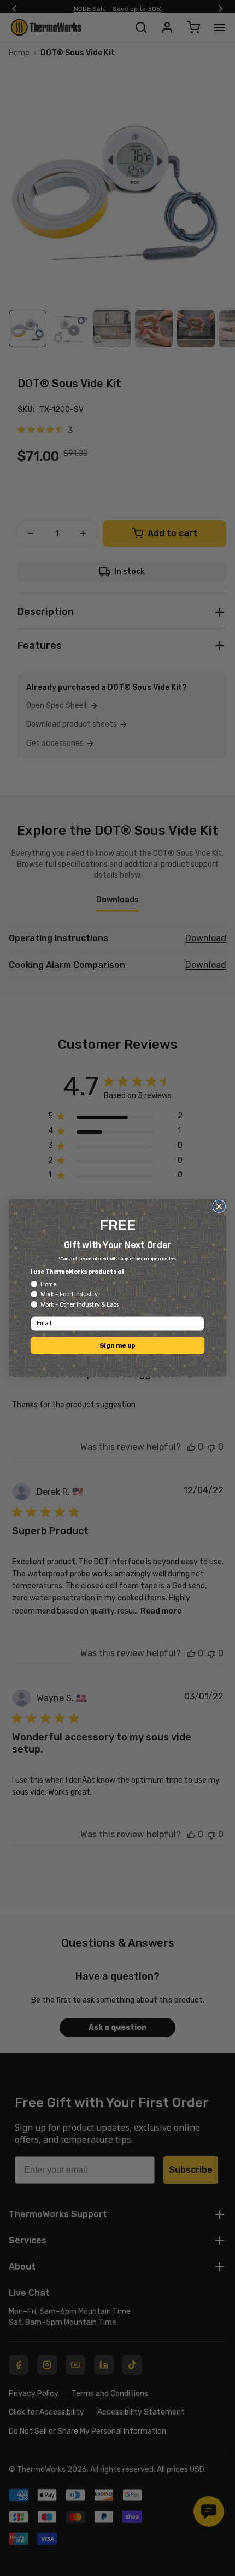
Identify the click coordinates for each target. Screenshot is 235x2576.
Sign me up (117, 1345)
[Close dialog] (219, 1206)
